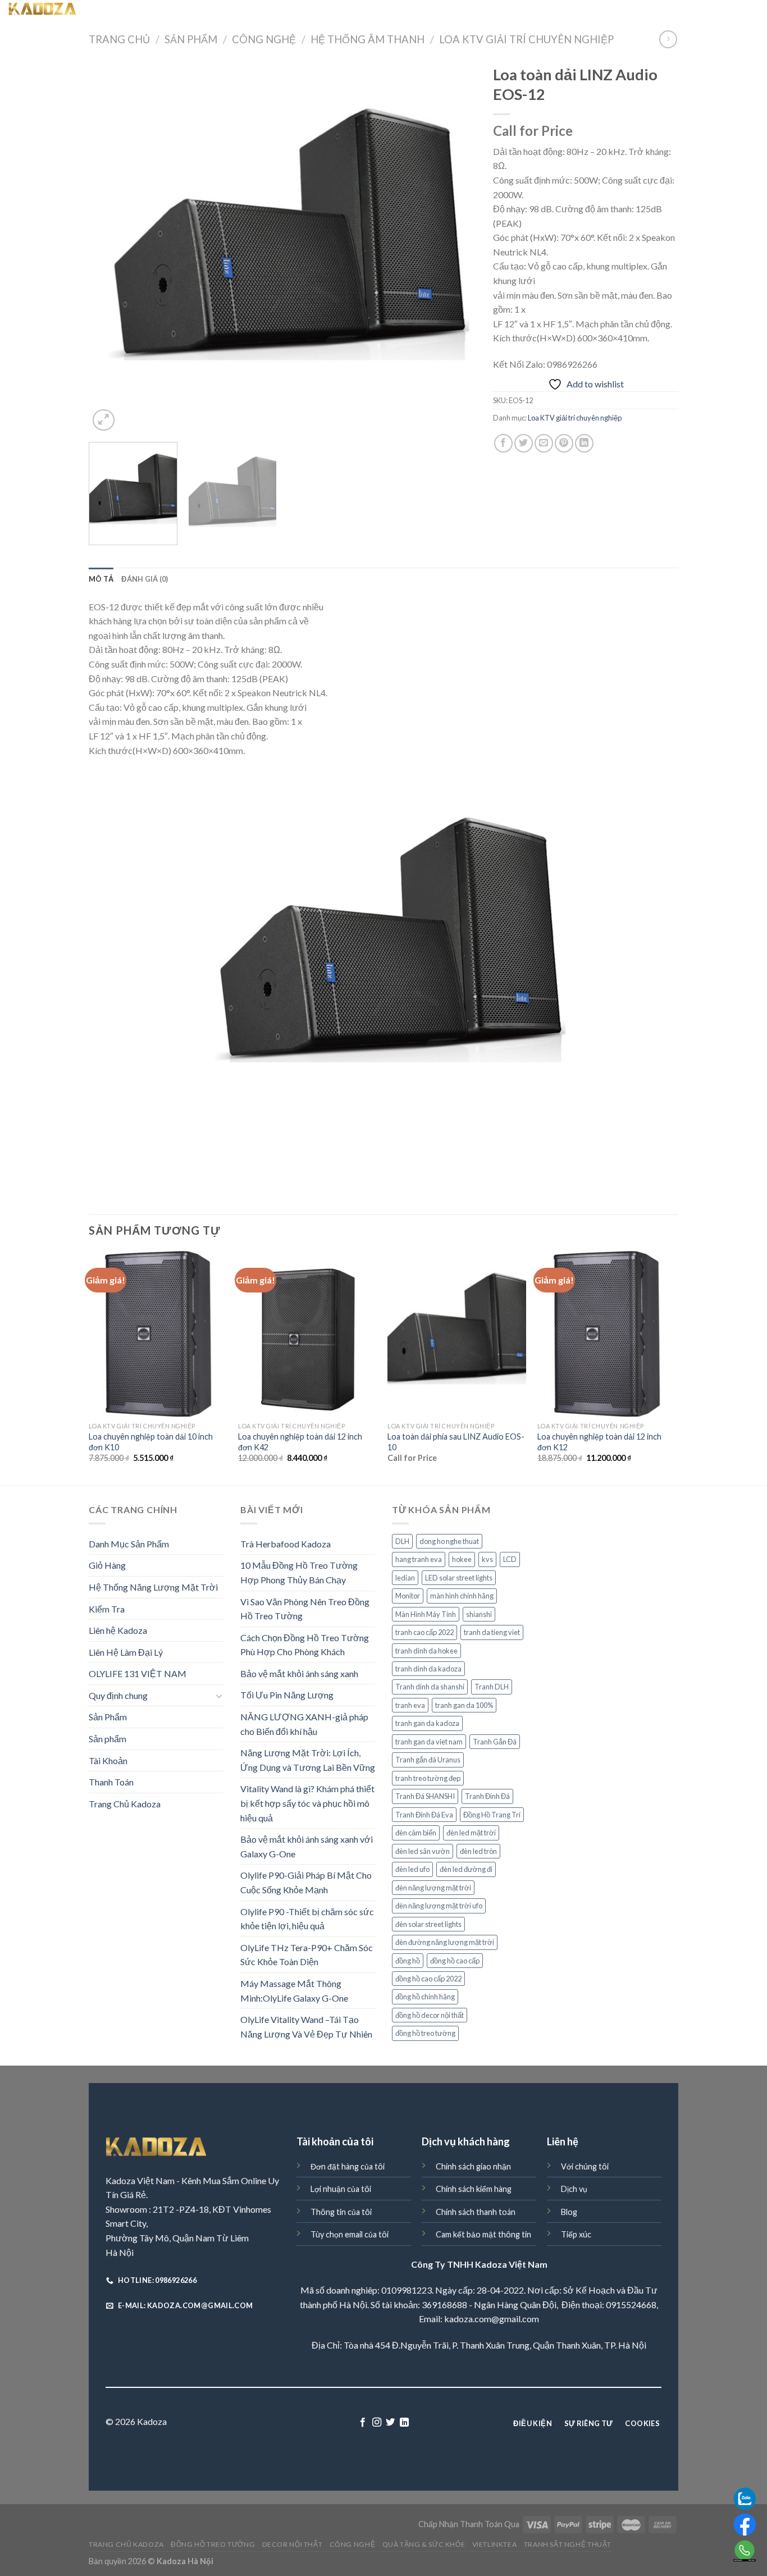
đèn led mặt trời (471, 1833)
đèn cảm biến (416, 1833)
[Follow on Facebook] (363, 2423)
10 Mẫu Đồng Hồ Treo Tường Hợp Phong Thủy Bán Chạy (299, 1572)
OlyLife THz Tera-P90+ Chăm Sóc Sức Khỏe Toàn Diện (307, 1955)
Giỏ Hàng (107, 1565)
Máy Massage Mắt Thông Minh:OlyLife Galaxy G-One (294, 1991)
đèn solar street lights (428, 1924)
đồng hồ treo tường (425, 2033)
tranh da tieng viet (492, 1632)
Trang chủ (119, 39)
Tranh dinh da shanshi (430, 1687)
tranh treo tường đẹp (428, 1778)
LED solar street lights (459, 1578)
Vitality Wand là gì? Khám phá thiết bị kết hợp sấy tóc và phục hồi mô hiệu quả (307, 1803)
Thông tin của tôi (341, 2212)
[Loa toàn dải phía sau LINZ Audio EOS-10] (457, 1334)
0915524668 (631, 2305)
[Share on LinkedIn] (584, 443)
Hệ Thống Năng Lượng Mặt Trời (153, 1587)
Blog (569, 2212)
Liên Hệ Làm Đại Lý (126, 1652)
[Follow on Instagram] (377, 2423)
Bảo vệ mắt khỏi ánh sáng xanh (299, 1673)
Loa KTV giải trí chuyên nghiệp (526, 39)
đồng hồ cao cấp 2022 (428, 1979)
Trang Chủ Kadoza (179, 11)
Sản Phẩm (191, 39)
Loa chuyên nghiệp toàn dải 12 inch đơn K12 (599, 1442)
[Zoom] (104, 420)
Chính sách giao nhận (473, 2166)
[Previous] (111, 246)
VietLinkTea (533, 11)
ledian (405, 1578)
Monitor (408, 1596)
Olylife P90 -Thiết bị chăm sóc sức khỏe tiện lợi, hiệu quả (307, 1919)
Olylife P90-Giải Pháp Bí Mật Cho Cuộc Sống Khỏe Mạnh (306, 1882)
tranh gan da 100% (464, 1705)
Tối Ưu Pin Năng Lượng (287, 1695)
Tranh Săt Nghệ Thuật (606, 11)
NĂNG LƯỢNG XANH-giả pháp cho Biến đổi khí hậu (304, 1724)
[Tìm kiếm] (136, 11)
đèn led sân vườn (423, 1851)
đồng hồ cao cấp (455, 1961)
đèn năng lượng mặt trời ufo (439, 1906)
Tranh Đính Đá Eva (424, 1815)
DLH (402, 1541)
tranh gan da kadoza (427, 1723)
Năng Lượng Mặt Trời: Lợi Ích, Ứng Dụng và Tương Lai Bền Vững (308, 1760)
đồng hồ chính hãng (425, 1997)
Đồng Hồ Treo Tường (253, 11)
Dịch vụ (574, 2189)
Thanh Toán (111, 1782)
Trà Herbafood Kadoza (286, 1544)
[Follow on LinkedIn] (404, 2423)
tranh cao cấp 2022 (424, 1632)
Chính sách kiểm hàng (474, 2189)
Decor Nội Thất (330, 11)
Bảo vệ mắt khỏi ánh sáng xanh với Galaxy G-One (307, 1846)
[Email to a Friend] (544, 443)
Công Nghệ (390, 11)
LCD (510, 1559)
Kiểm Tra (107, 1609)
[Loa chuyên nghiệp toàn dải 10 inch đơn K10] (158, 1334)
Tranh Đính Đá (487, 1796)
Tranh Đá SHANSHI (425, 1796)
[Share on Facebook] (503, 443)
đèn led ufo (412, 1869)
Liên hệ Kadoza (118, 1630)
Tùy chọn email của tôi (350, 2234)
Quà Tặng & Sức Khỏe (460, 11)
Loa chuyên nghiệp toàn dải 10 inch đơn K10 (151, 1442)
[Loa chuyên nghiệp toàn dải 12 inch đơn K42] (307, 1334)
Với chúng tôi (585, 2166)
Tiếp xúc (576, 2234)
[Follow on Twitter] (390, 2423)
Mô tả (101, 579)
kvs (487, 1559)
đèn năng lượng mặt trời (433, 1888)
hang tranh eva (419, 1559)
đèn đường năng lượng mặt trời (445, 1942)
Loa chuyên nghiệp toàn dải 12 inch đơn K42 (300, 1442)
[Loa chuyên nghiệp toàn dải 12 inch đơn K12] (607, 1334)
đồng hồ (408, 1961)
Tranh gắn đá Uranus (428, 1760)
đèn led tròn (478, 1851)
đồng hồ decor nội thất (430, 2015)
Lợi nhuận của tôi (341, 2189)
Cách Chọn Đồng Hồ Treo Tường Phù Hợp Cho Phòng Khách (305, 1645)
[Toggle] (219, 1696)
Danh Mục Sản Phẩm (129, 1544)
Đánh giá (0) (145, 579)
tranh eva (410, 1705)
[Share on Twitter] (524, 443)
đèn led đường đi (466, 1869)
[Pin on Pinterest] (564, 443)
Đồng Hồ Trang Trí (492, 1815)
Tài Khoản (108, 1760)
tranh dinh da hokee (426, 1651)
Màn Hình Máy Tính (426, 1614)
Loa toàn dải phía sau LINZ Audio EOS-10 (456, 1442)
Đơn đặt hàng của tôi (348, 2166)
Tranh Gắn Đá (495, 1742)
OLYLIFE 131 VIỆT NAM (138, 1673)
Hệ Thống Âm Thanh (367, 39)
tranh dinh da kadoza (428, 1669)
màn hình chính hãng (462, 1596)
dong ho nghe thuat (449, 1541)
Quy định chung (118, 1695)
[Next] (454, 246)
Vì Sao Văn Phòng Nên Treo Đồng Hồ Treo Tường (305, 1609)
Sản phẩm (108, 1739)
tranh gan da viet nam (429, 1742)
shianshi (479, 1614)
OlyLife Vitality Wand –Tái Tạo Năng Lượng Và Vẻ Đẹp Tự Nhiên (306, 2027)
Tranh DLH (492, 1687)
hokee (462, 1559)
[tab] (101, 579)
